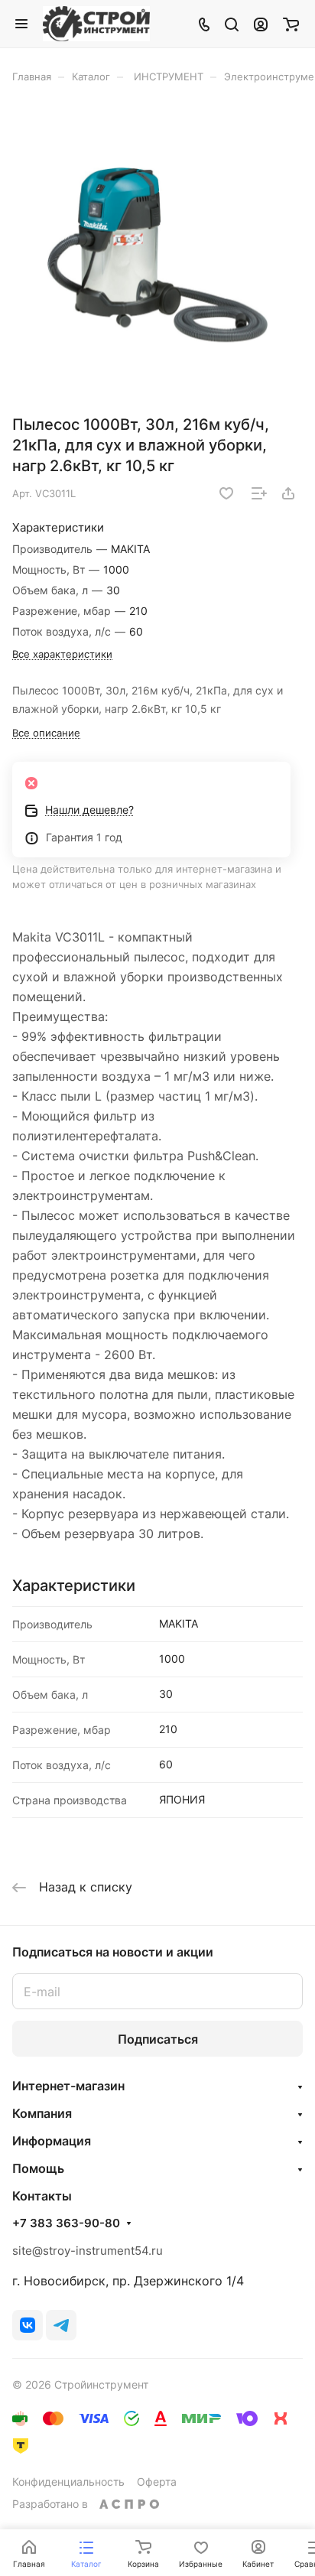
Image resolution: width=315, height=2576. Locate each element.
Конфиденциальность (68, 2482)
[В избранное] (226, 493)
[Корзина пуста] (291, 24)
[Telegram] (61, 2325)
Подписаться (158, 2039)
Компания (42, 2113)
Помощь (38, 2168)
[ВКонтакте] (28, 2325)
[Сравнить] (259, 493)
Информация (52, 2141)
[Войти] (261, 24)
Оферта (157, 2482)
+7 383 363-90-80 (66, 2223)
